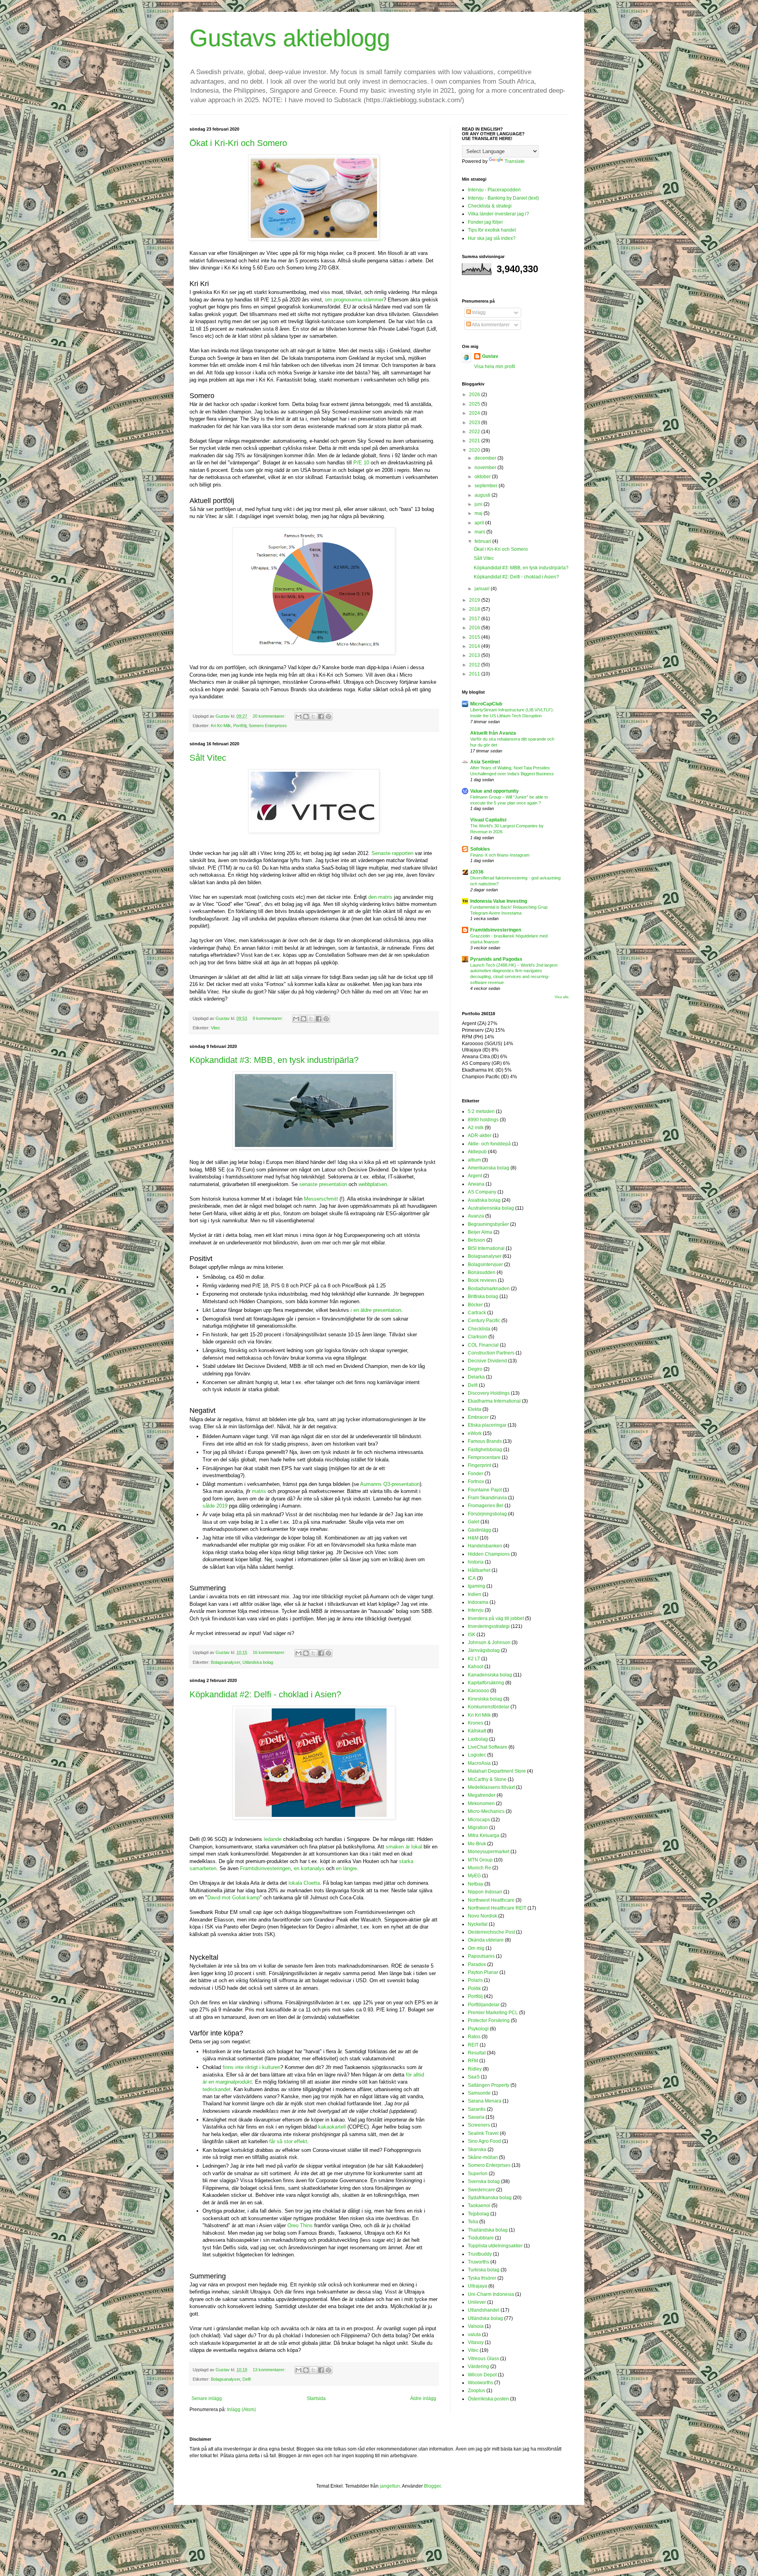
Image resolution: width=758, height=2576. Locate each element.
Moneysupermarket (489, 1852)
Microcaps (479, 1820)
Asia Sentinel (485, 762)
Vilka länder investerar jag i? (498, 214)
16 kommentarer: (270, 1652)
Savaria (476, 2117)
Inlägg (478, 312)
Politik (474, 1989)
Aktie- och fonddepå (489, 1144)
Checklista (479, 1329)
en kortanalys (309, 1868)
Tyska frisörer (482, 2278)
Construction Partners (491, 1353)
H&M (473, 1538)
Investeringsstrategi (489, 1626)
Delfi (247, 2379)
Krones (476, 1723)
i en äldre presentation (376, 1310)
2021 (475, 441)
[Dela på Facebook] (321, 716)
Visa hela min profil (495, 367)
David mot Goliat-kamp (234, 1898)
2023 (475, 423)
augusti (483, 495)
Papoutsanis (481, 1956)
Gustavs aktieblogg (290, 38)
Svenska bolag (484, 2181)
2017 (475, 619)
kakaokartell (332, 2127)
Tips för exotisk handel (492, 230)
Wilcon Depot (482, 2375)
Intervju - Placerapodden (494, 190)
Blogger (432, 2486)
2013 (475, 655)
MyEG (474, 1876)
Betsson (477, 1240)
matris (259, 1491)
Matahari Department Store (497, 1771)
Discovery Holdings (489, 1393)
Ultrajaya (478, 2286)
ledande (273, 1839)
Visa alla (562, 997)
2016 (475, 628)
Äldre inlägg (423, 2398)
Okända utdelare (486, 1940)
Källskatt (477, 1731)
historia (476, 1562)
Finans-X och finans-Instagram (500, 855)
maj (479, 513)
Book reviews (482, 1280)
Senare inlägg (207, 2398)
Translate (515, 161)
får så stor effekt (288, 2141)
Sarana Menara (485, 2101)
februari (483, 541)
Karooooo (478, 1691)
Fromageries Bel (486, 1506)
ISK (472, 1635)
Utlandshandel (484, 2310)
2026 (475, 395)
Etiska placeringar (487, 1425)
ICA (472, 1578)
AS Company (482, 1192)
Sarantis (477, 2109)
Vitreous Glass (483, 2359)
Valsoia (476, 2326)
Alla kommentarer (490, 325)
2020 (475, 450)
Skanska (477, 2149)
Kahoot (476, 1667)
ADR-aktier (480, 1136)
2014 (475, 646)
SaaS (474, 2077)
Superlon (478, 2174)
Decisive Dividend (487, 1361)
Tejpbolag (478, 2214)
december (486, 458)
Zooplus (477, 2391)
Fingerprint (479, 1465)
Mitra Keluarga (484, 1835)
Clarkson (478, 1337)
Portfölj (240, 726)
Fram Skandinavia (487, 1498)
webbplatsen (373, 1184)
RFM (473, 2061)
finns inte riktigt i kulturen (251, 2067)
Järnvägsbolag (484, 1650)
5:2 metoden (481, 1111)
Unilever (477, 2302)
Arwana (476, 1184)
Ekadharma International (494, 1401)
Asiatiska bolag (484, 1200)
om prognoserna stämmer (354, 300)
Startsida (316, 2398)
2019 (475, 600)
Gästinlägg (479, 1530)
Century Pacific (484, 1321)
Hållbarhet (479, 1570)
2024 (475, 413)
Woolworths (480, 2383)
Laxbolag (478, 1739)
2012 (475, 665)
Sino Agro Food (484, 2141)
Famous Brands (485, 1441)
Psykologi (478, 2029)
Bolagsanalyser (225, 1662)
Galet (474, 1522)
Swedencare (481, 2190)
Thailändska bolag (488, 2230)
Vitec (216, 1028)
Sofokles (480, 849)
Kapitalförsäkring (486, 1683)
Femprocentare (484, 1457)
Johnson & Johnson (489, 1643)
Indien (475, 1594)
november (486, 468)
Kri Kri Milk (221, 726)
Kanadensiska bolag (490, 1675)
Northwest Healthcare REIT (497, 1908)
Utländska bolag (258, 1662)
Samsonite (479, 2093)
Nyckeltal (478, 1924)
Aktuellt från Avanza (493, 733)
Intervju (476, 1610)
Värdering (478, 2366)
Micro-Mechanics (486, 1811)
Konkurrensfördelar (489, 1707)
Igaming (477, 1586)
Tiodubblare (481, 2238)
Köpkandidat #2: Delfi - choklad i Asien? (265, 1694)
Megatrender (482, 1795)
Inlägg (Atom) (241, 2410)
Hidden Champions (489, 1554)
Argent (475, 1176)
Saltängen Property (489, 2085)
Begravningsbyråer (488, 1224)
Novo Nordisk (482, 1916)
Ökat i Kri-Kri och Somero (238, 143)
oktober (483, 477)
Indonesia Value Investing (499, 901)
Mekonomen (481, 1803)
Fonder (476, 1474)
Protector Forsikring (489, 2020)
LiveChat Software (488, 1747)
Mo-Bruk (477, 1844)
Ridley (475, 2069)
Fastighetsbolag (485, 1450)
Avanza (476, 1216)
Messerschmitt (321, 1199)
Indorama (478, 1602)
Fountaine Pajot (485, 1490)
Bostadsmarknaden (489, 1289)
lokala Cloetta (304, 1883)
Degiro (475, 1369)
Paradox (477, 1964)
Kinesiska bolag (485, 1699)
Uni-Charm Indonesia (491, 2294)
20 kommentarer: (270, 716)
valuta (474, 2335)
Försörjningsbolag (487, 1514)
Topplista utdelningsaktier (495, 2246)
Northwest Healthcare (491, 1900)
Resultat (477, 2053)
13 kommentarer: (270, 2370)
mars (480, 532)
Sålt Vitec (208, 758)
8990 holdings (483, 1120)
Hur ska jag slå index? (492, 238)
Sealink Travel (483, 2133)
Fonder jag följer (485, 222)
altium (474, 1160)
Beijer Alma (480, 1232)
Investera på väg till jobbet (496, 1618)
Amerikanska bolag (489, 1168)
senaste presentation (323, 1184)
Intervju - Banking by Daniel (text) (503, 198)
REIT (473, 2045)
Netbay (476, 1884)
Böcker (475, 1305)
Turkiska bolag (484, 2270)
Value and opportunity (494, 791)
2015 (475, 637)
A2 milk (476, 1128)
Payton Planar (483, 1972)
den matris (380, 897)
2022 (475, 432)
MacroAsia (479, 1763)
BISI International (486, 1248)
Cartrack (477, 1313)
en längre (346, 1868)
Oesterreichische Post (491, 1932)
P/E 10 (361, 463)
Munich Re (479, 1868)
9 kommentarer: (268, 1018)
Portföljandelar (484, 2005)
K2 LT (474, 1659)
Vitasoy (476, 2342)
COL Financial (483, 1345)
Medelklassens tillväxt (491, 1787)
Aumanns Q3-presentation (390, 1484)
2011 (475, 674)
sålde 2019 (215, 1506)
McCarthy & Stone (487, 1779)
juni (479, 504)
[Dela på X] (313, 716)
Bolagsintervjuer (485, 1265)
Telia (473, 2222)
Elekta (475, 1409)
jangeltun (390, 2486)
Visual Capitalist (488, 820)
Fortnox (476, 1482)
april (480, 523)
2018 (475, 609)
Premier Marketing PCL (493, 2013)
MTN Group (480, 1860)
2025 (475, 404)
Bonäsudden (482, 1272)
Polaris (475, 1980)
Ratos (474, 2037)
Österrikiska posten (488, 2399)
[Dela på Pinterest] (328, 716)
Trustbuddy (480, 2254)
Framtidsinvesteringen (265, 1868)
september (487, 486)
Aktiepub (477, 1152)
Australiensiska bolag (491, 1208)
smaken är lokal (404, 1847)
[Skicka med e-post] (298, 716)
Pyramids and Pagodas (496, 959)
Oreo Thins (300, 2225)
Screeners (479, 2125)
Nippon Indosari (485, 1892)
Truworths (478, 2262)
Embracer (478, 1417)
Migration (478, 1828)
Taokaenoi (479, 2206)
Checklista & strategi (490, 206)
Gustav (490, 356)
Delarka (476, 1377)
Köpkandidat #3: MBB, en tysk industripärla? (274, 1060)
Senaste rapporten (392, 853)
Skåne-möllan (483, 2157)
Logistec (477, 1755)
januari (483, 589)
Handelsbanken (485, 1546)
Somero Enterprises (268, 726)
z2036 (477, 872)
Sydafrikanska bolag (490, 2198)
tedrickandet (217, 2089)
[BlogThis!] (306, 716)
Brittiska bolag (483, 1296)
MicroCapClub (486, 704)
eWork (475, 1433)
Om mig (476, 1948)
